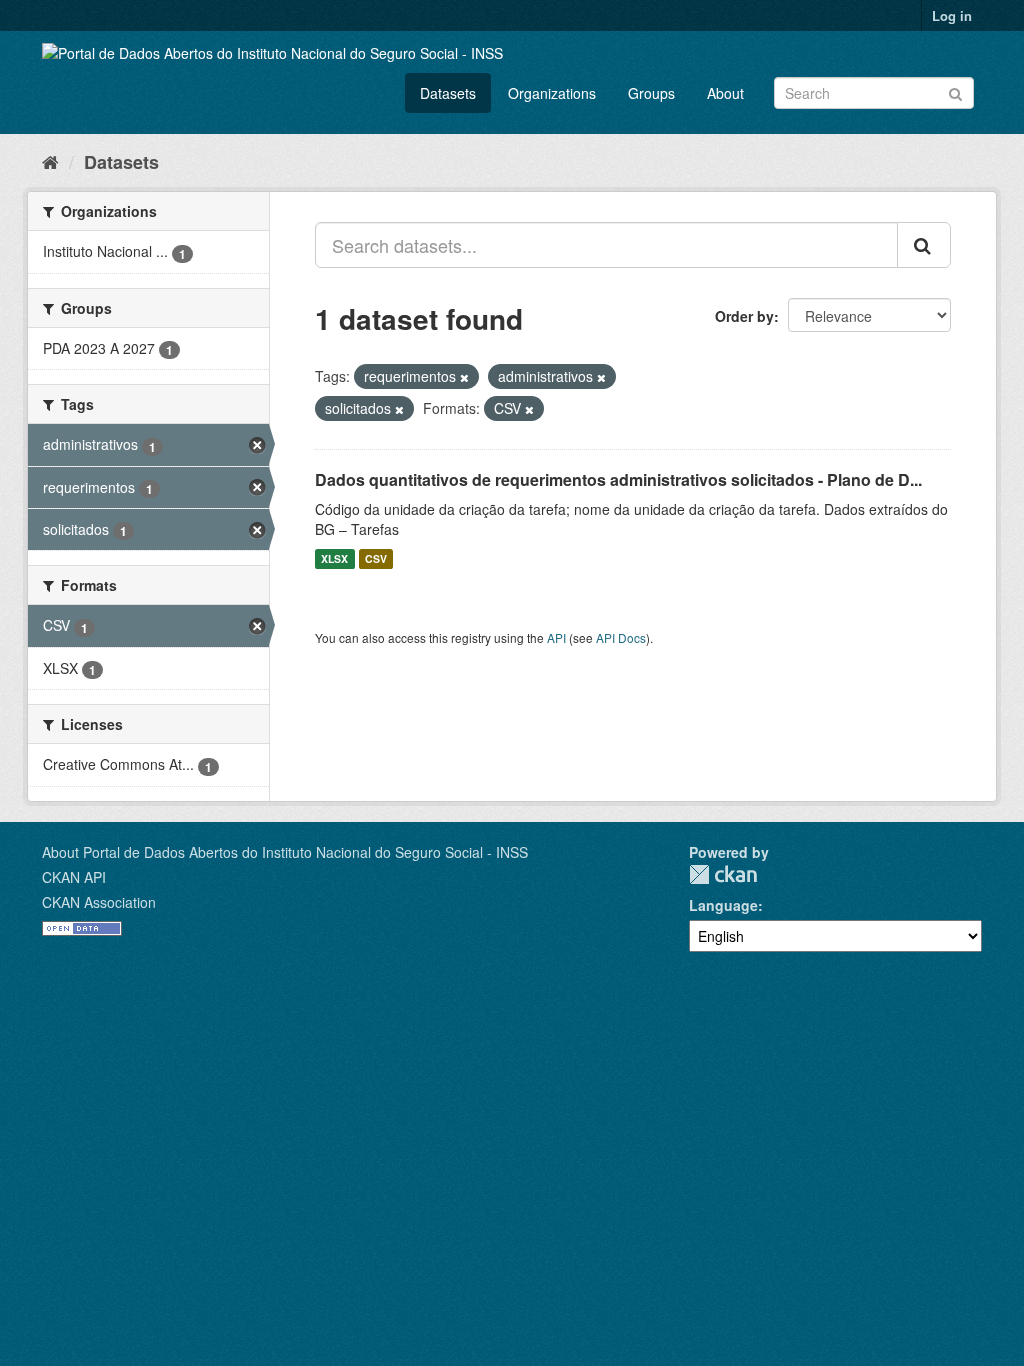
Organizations (552, 93)
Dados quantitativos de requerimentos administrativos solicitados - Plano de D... (618, 479)
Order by (744, 316)
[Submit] (955, 91)
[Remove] (464, 377)
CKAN (723, 874)
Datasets (448, 93)
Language (723, 905)
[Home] (50, 161)
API (556, 637)
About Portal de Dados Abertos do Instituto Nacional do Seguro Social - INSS (285, 852)
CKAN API (74, 877)
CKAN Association (99, 902)
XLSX (334, 558)
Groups (651, 93)
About (725, 93)
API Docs (621, 637)
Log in (952, 15)
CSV (376, 558)
